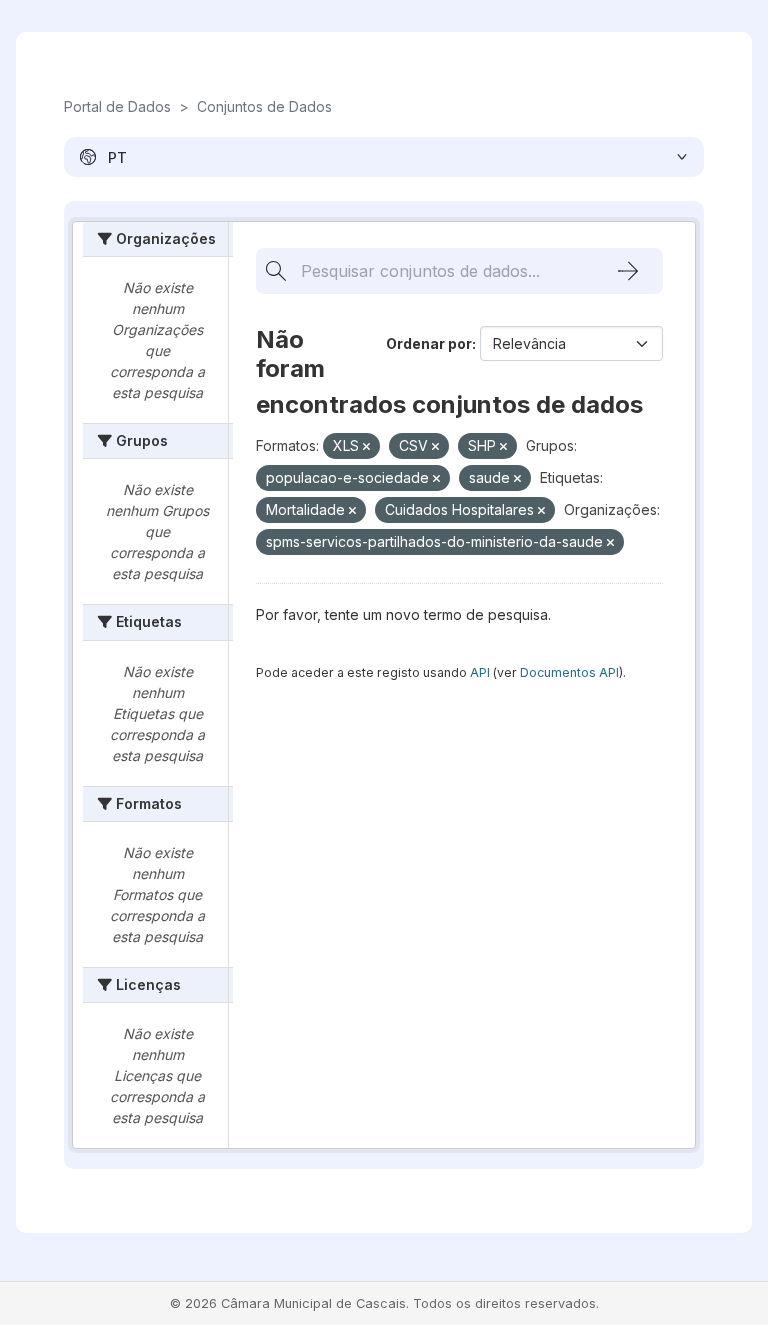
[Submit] (628, 271)
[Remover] (366, 447)
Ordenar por (429, 343)
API (480, 672)
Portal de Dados (117, 106)
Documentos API (569, 672)
